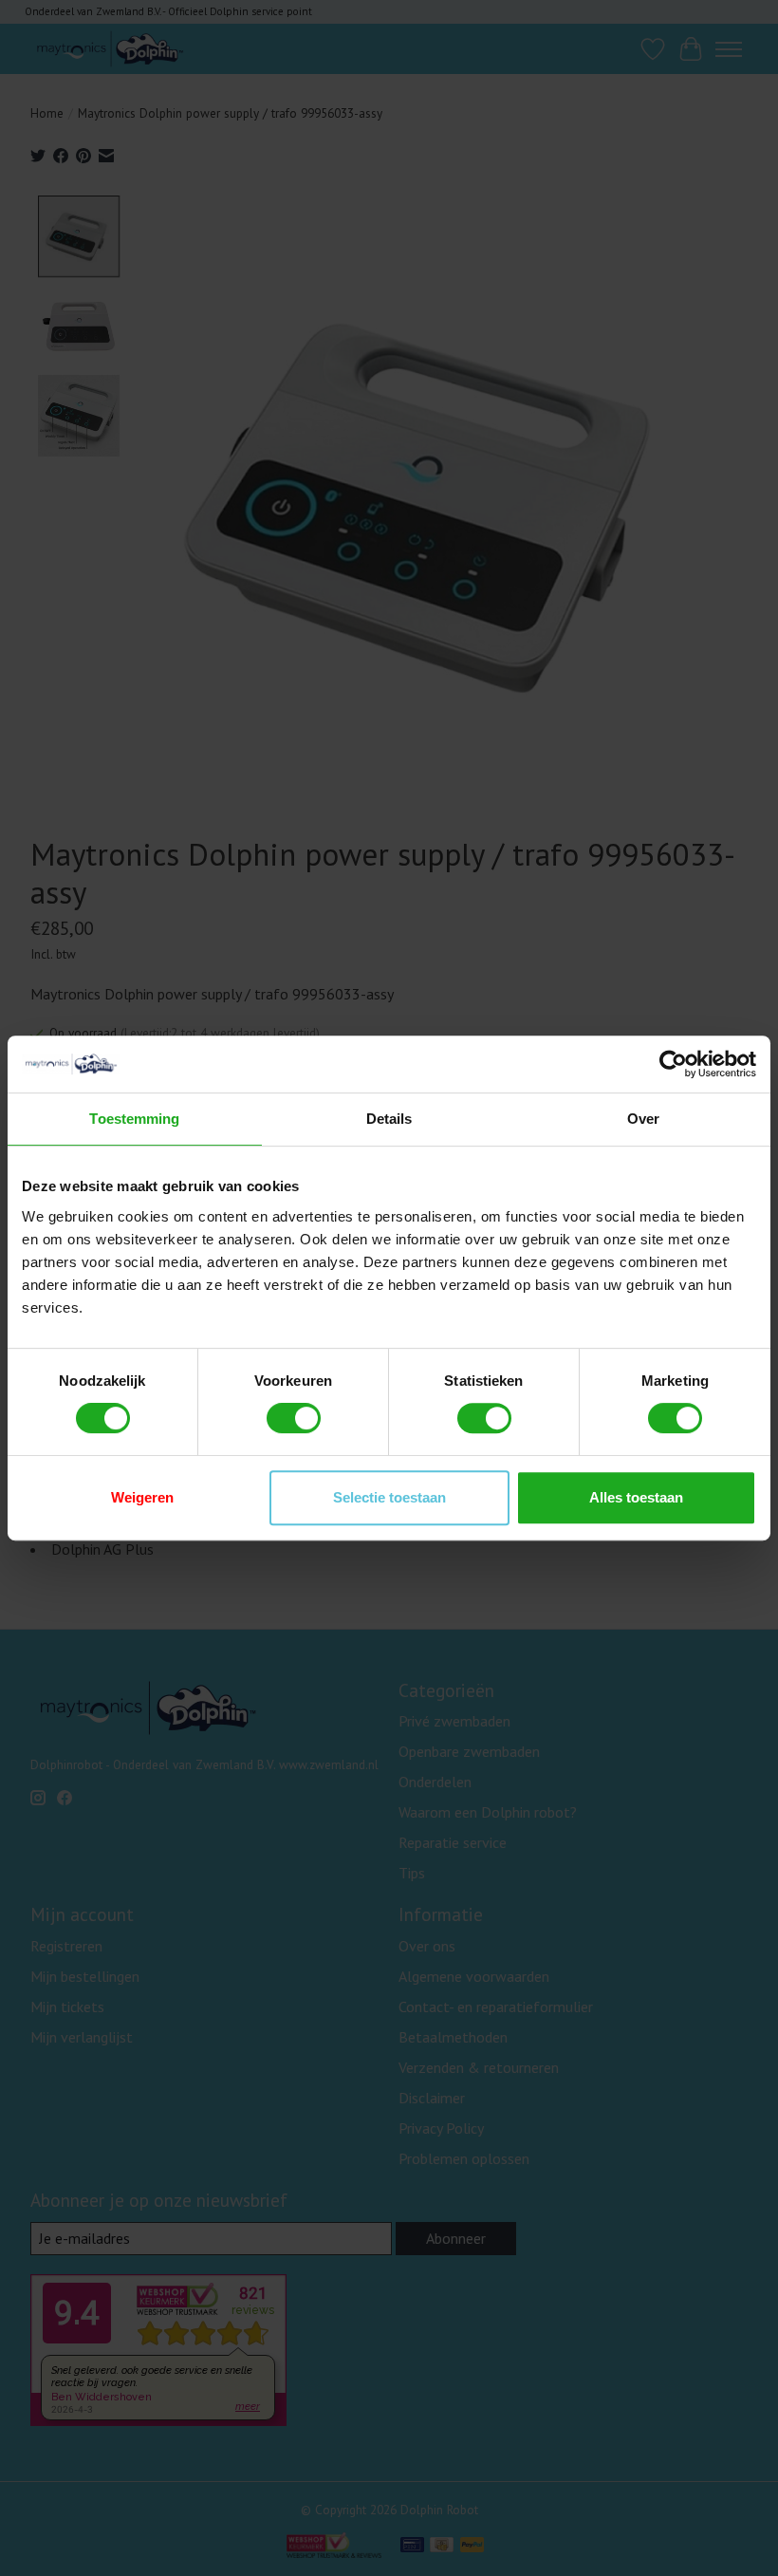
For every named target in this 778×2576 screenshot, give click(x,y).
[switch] (294, 1418)
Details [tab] (389, 1119)
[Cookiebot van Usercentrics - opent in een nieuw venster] (673, 1064)
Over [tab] (643, 1119)
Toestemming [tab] (134, 1119)
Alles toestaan (636, 1497)
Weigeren (142, 1497)
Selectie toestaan (389, 1497)
